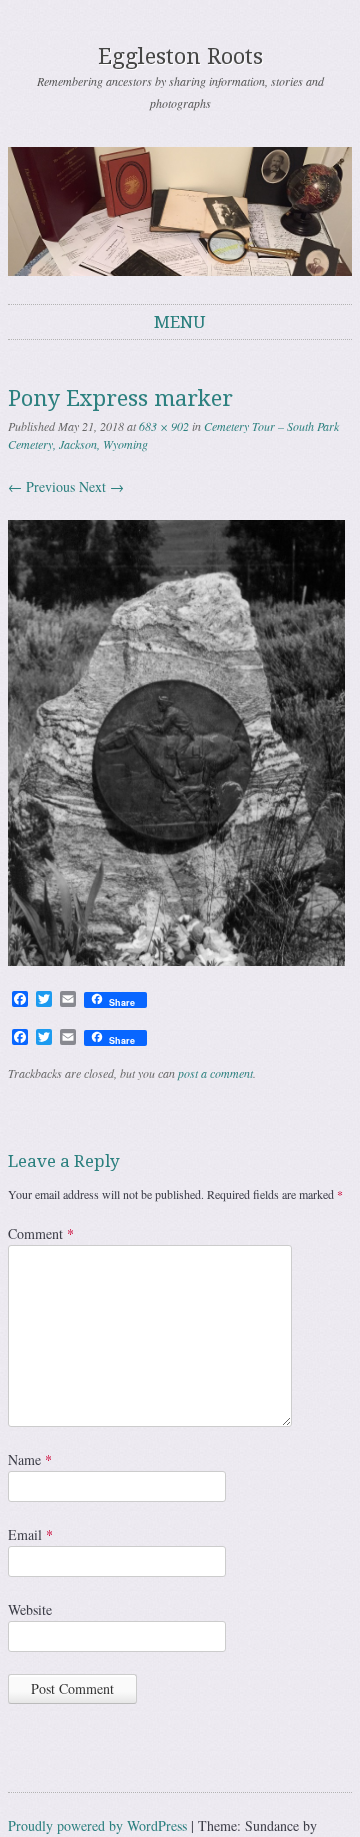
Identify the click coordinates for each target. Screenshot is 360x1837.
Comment (41, 1233)
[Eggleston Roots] (180, 211)
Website (30, 1609)
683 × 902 (164, 426)
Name (30, 1459)
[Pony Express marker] (176, 960)
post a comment (215, 1073)
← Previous (41, 486)
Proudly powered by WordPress (97, 1825)
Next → (101, 486)
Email (30, 1534)
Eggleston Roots (180, 56)
